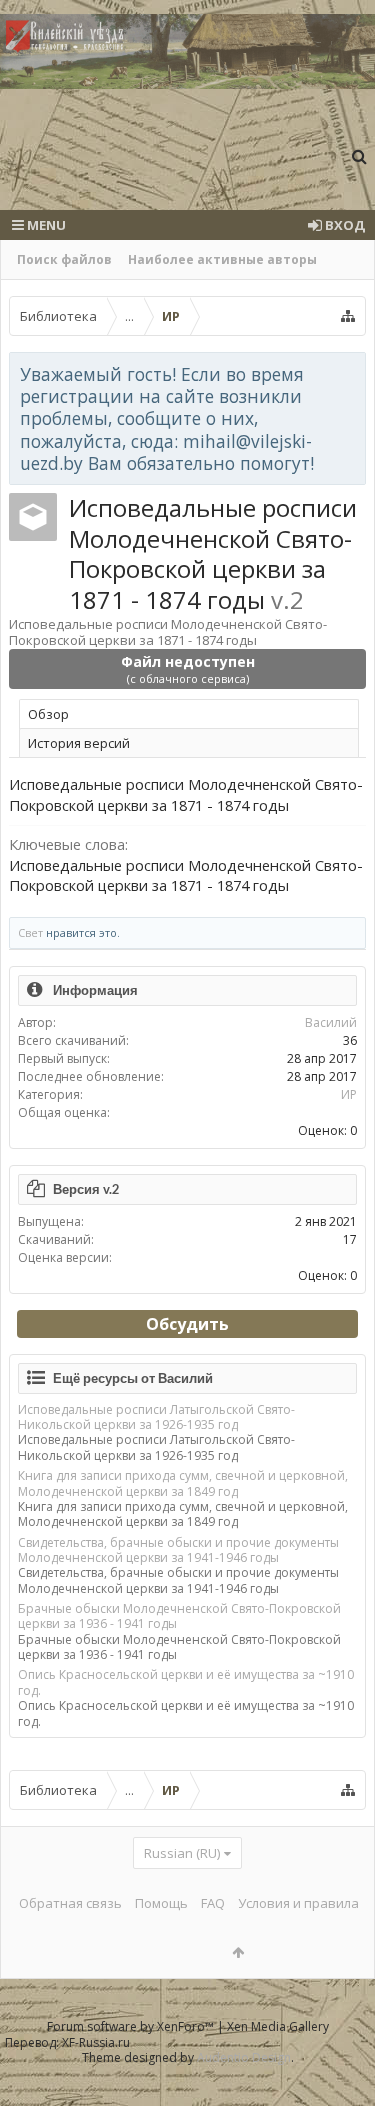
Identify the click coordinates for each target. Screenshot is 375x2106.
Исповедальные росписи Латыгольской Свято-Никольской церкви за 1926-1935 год (156, 1417)
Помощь (161, 1903)
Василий (331, 1022)
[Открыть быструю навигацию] (348, 316)
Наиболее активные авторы (222, 259)
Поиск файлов (64, 259)
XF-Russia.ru (96, 2042)
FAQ (213, 1903)
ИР (349, 1094)
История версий (79, 743)
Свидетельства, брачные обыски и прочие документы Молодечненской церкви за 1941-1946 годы (178, 1550)
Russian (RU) (182, 1853)
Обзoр (48, 714)
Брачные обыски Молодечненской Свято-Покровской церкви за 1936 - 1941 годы (179, 1616)
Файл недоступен (188, 669)
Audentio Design (244, 2057)
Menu (45, 225)
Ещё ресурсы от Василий (133, 1378)
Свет (30, 932)
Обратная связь (70, 1903)
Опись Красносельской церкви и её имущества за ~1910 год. (186, 1682)
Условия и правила (298, 1903)
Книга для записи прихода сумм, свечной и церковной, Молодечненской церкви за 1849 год (183, 1483)
